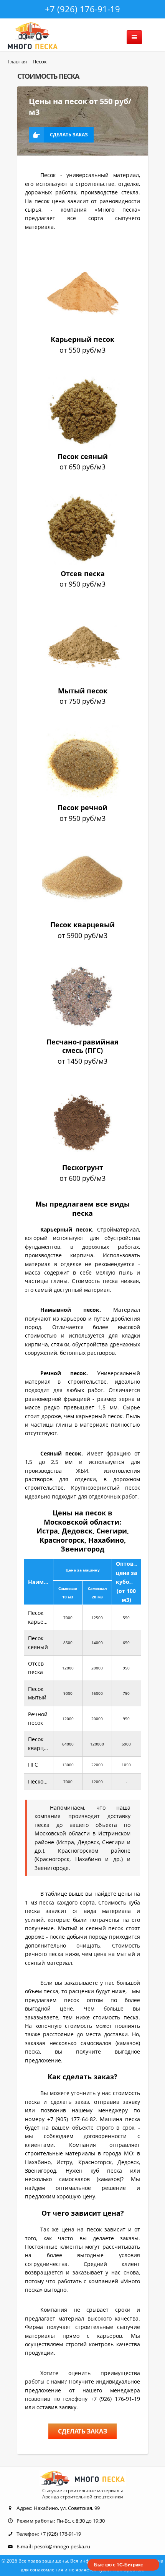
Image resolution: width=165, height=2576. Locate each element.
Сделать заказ (69, 135)
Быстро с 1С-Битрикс (119, 2564)
